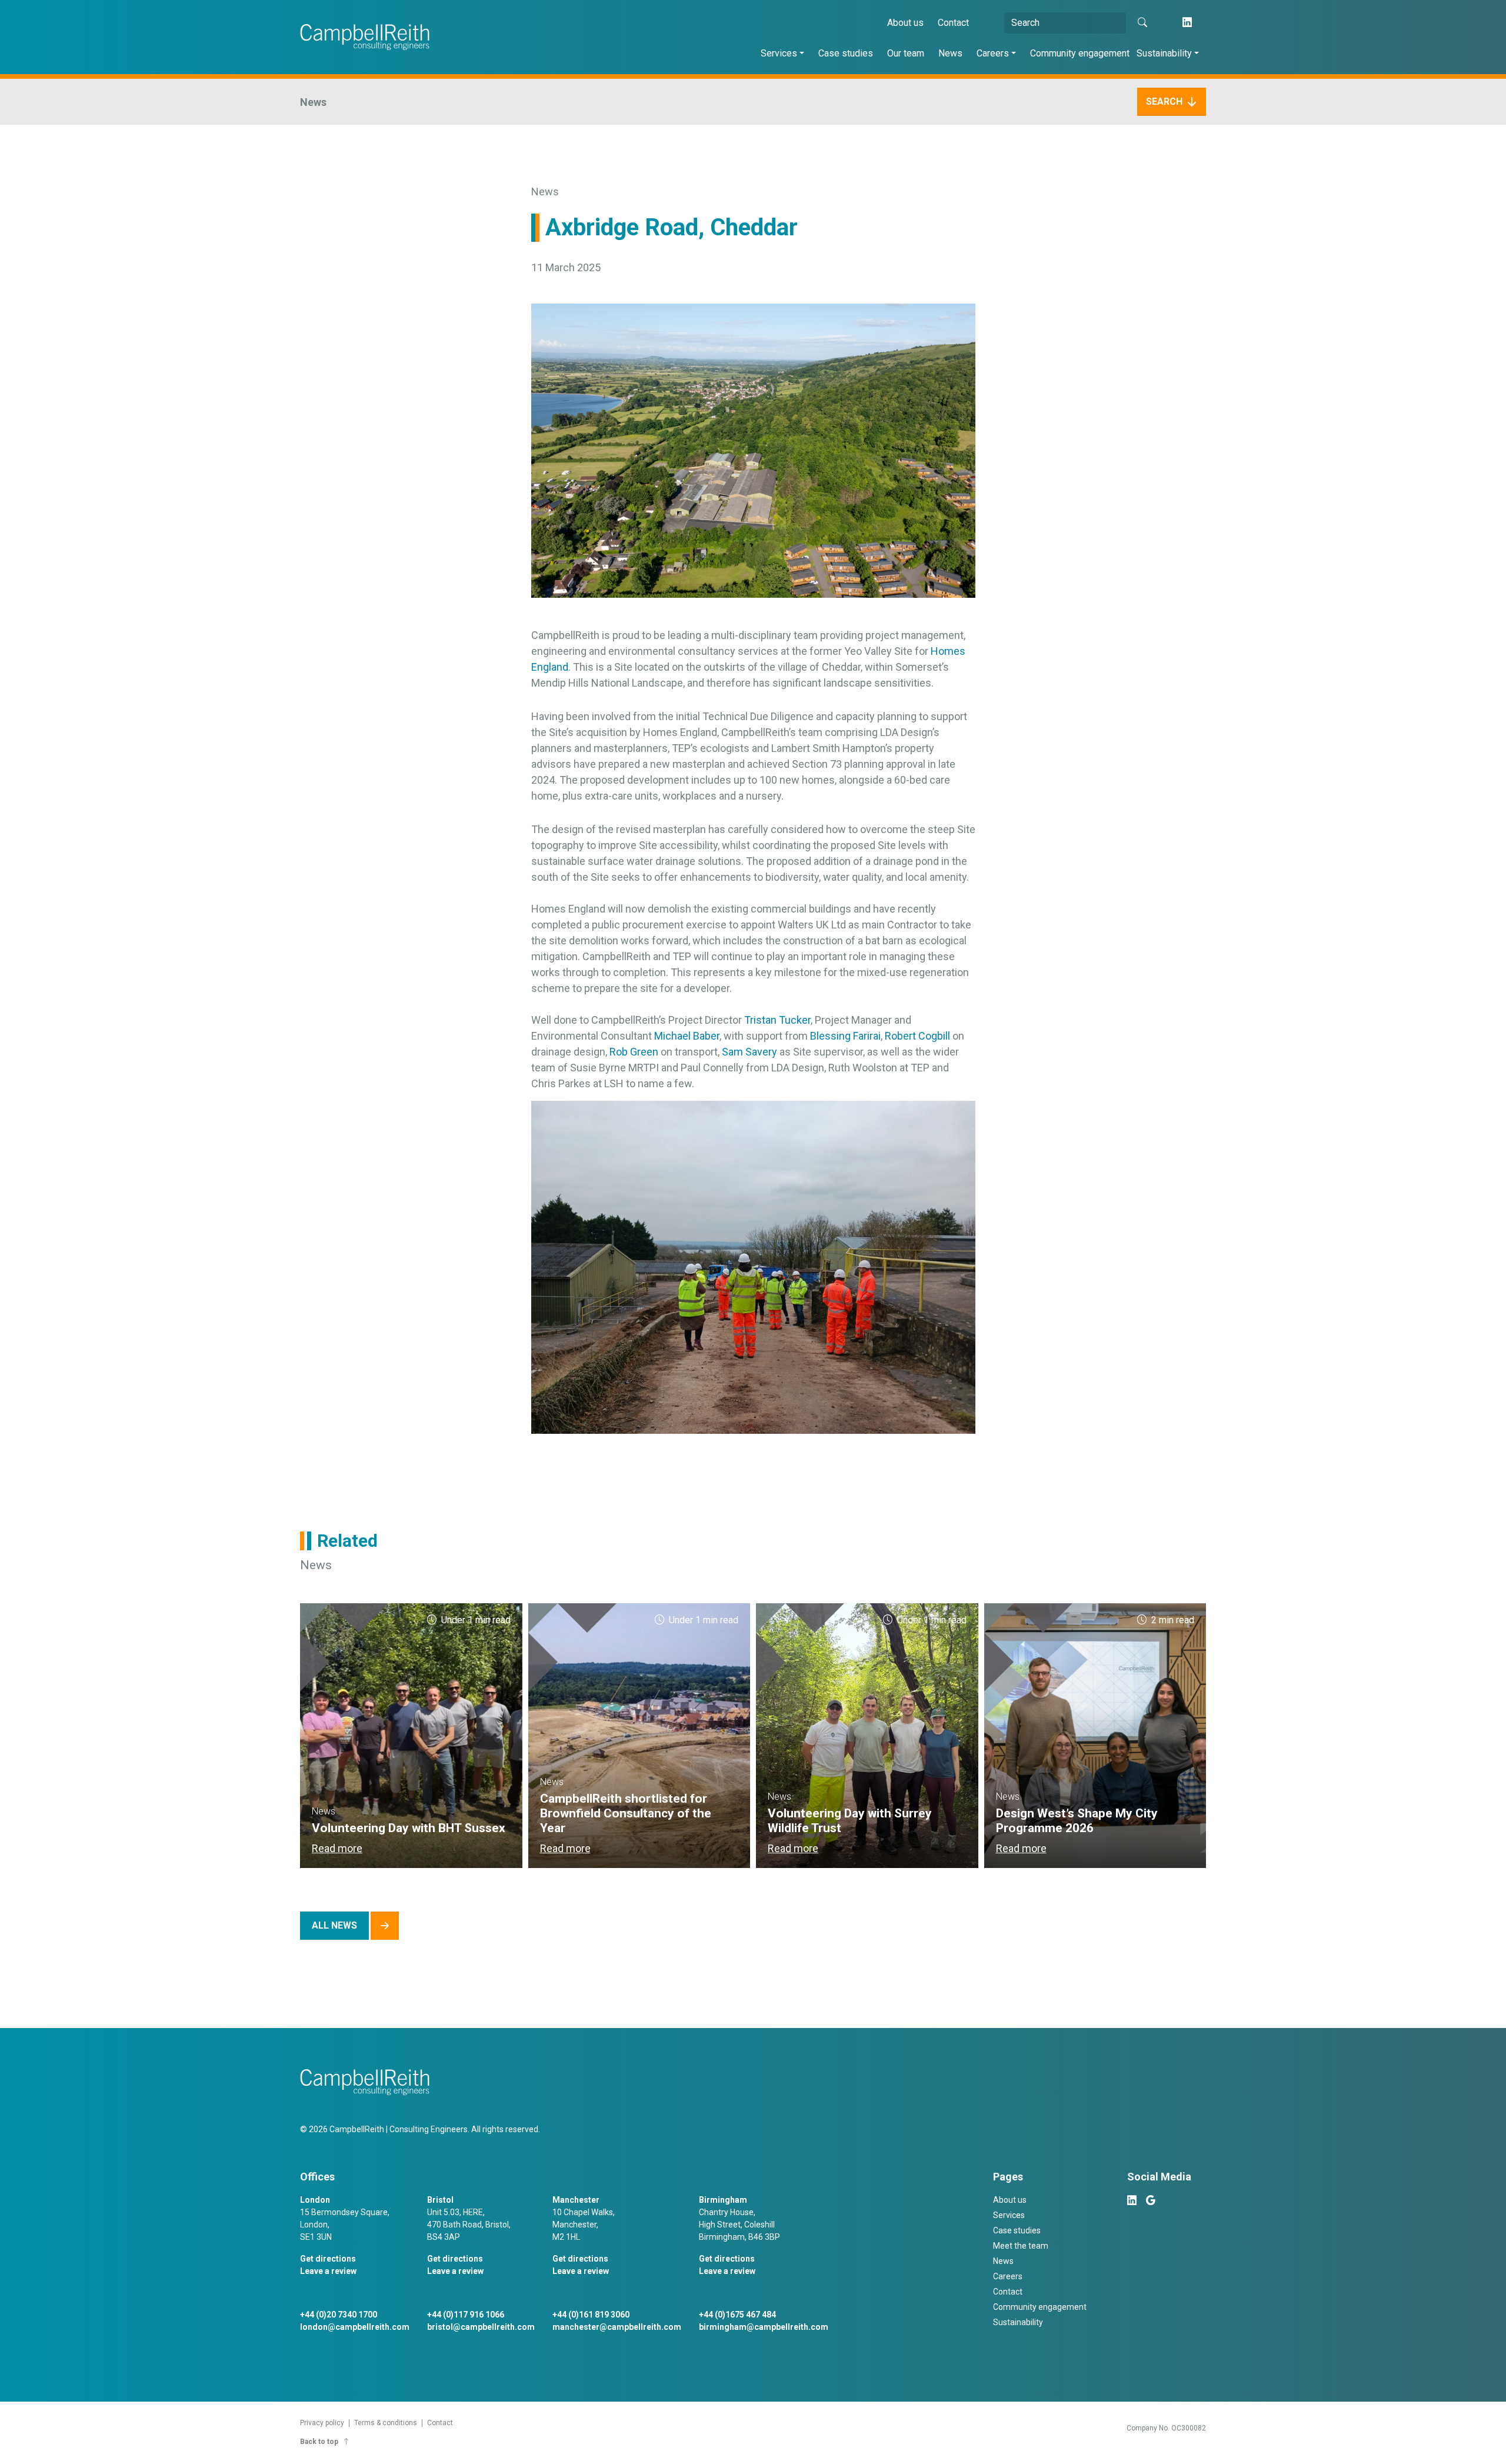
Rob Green (634, 1052)
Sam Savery (749, 1052)
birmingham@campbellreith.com (764, 2327)
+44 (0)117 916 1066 (466, 2315)
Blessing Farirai (845, 1036)
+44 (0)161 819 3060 (591, 2315)
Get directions (328, 2259)
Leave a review (328, 2271)
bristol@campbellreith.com (481, 2327)
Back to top (319, 2442)
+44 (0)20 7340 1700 (339, 2315)
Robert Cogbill (917, 1036)
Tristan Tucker (777, 1020)
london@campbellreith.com (355, 2327)
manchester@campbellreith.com (617, 2327)
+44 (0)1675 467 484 (737, 2315)
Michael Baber (687, 1036)
